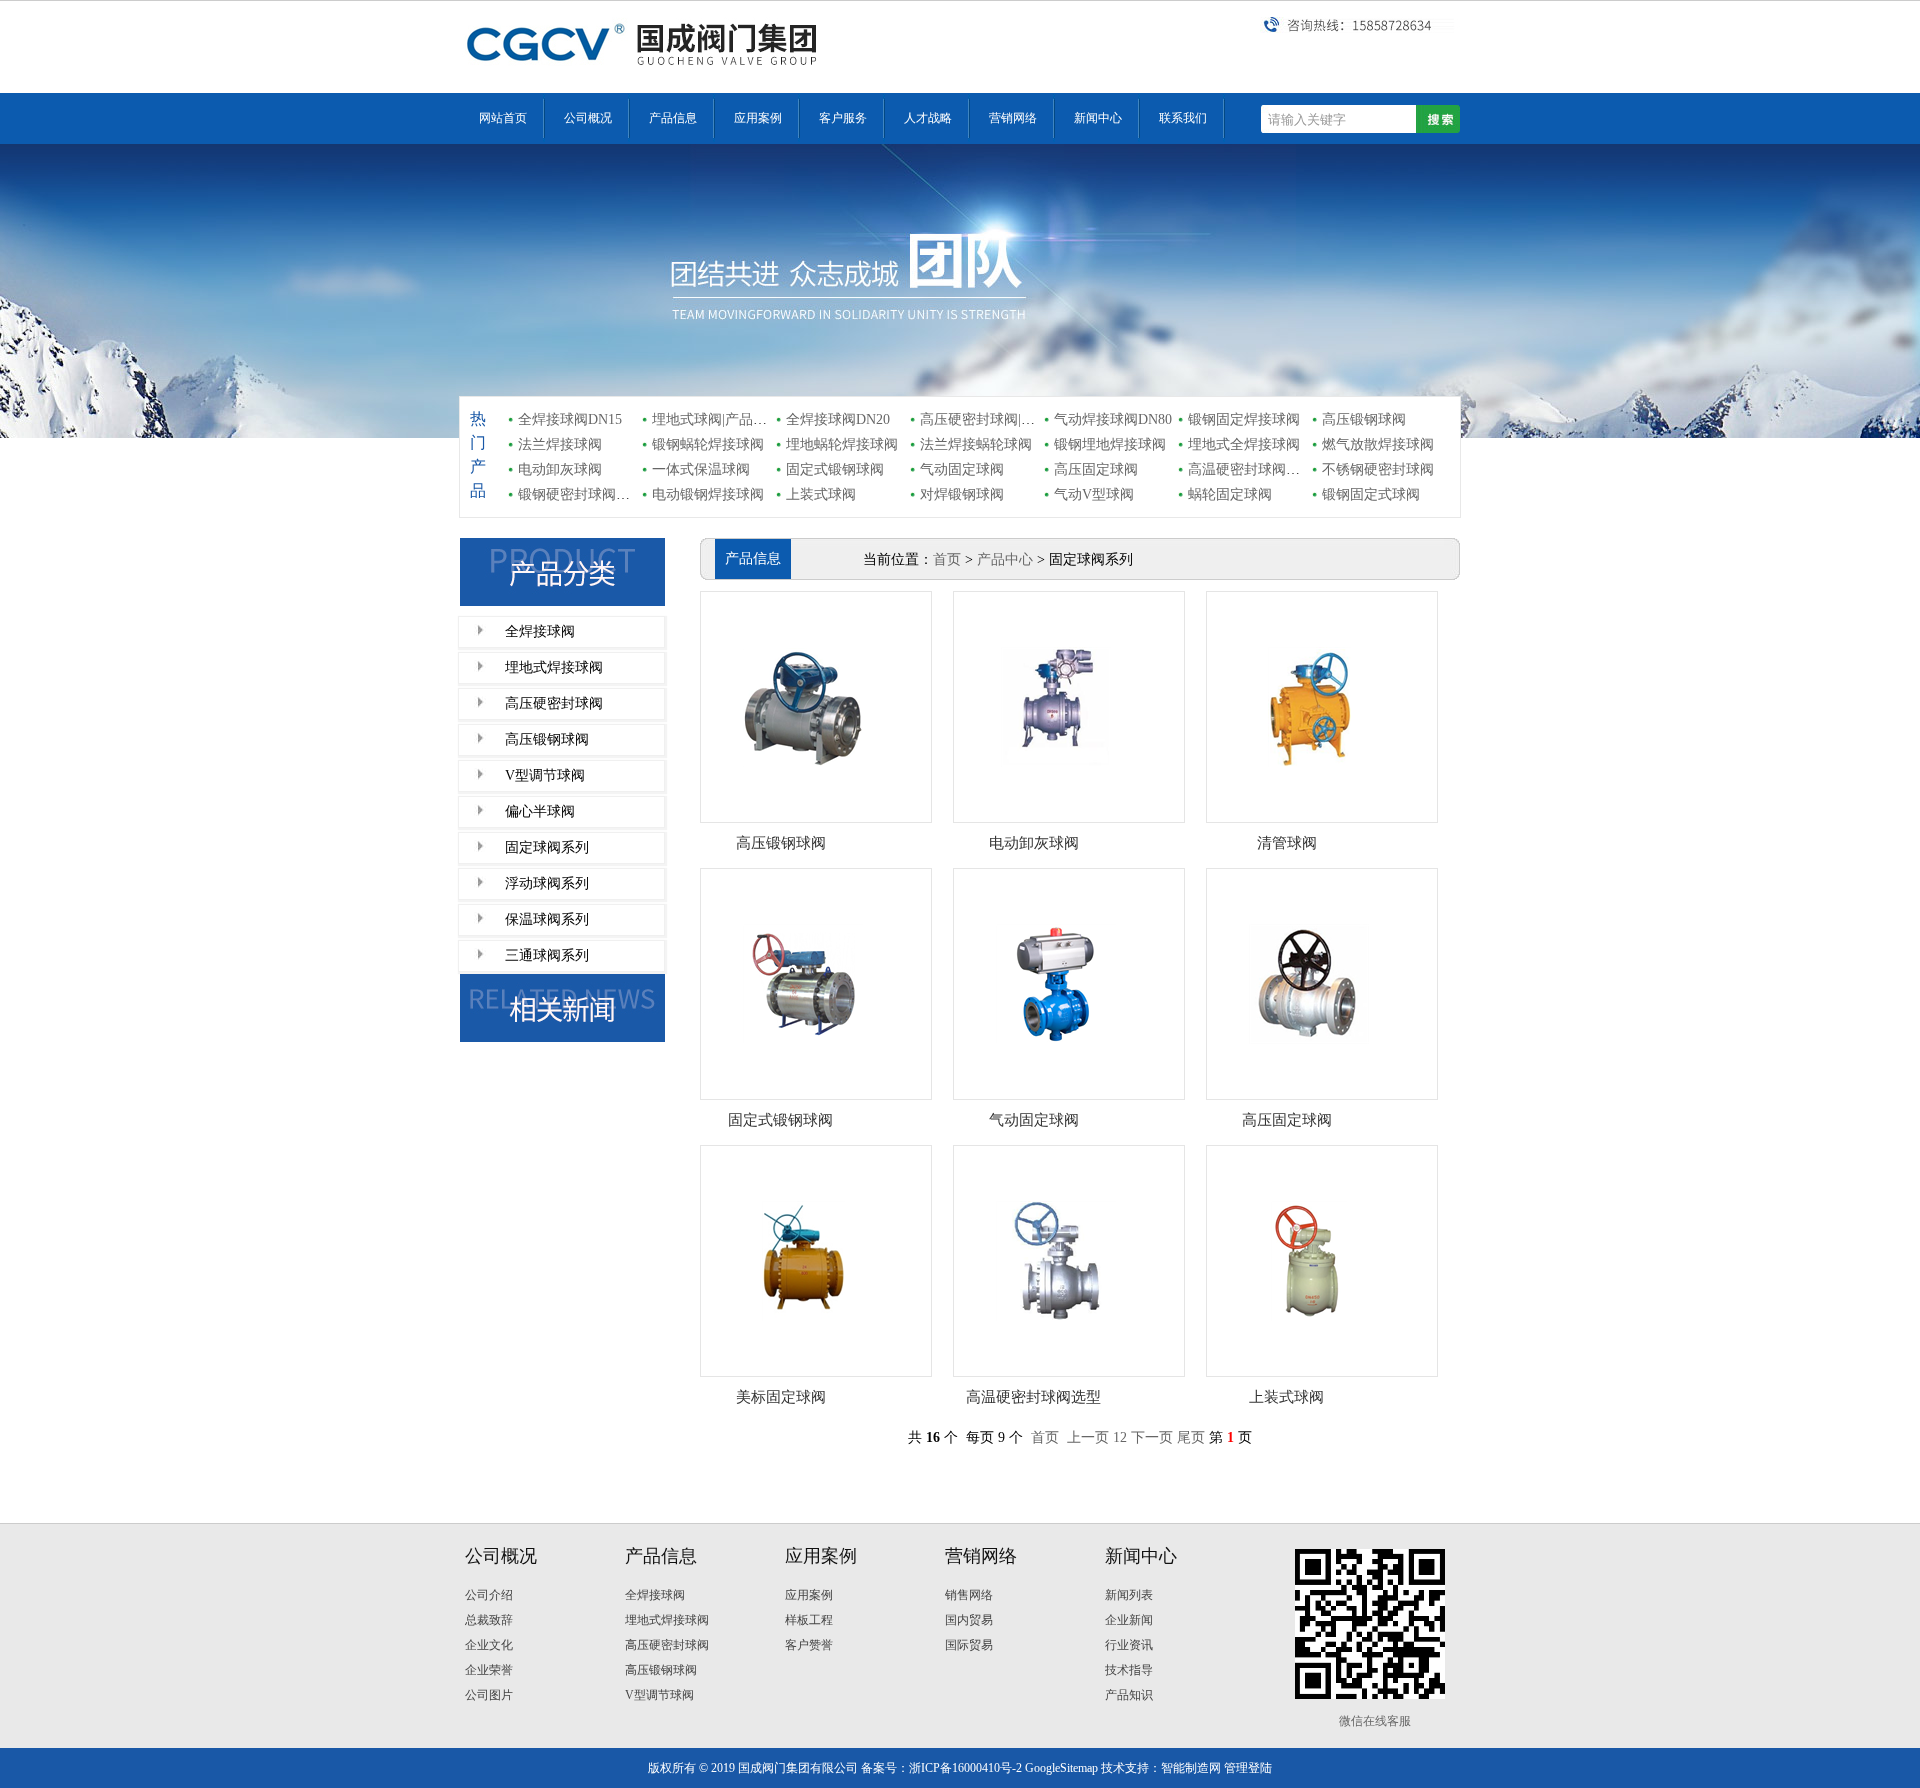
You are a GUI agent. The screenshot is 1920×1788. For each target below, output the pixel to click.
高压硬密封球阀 (554, 703)
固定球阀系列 (547, 847)
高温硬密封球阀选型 (1251, 469)
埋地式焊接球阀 (554, 667)
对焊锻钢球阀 (962, 494)
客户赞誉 (809, 1645)
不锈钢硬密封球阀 (1378, 469)
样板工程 (809, 1620)
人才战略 (928, 118)
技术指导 (1129, 1670)
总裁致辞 (489, 1620)
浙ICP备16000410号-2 (965, 1768)
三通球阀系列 (547, 955)
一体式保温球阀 (701, 469)
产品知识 (1129, 1695)
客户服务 (843, 118)
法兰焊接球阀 (560, 444)
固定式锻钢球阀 (835, 469)
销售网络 (969, 1595)
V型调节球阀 (545, 775)
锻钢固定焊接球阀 (1244, 419)
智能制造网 (1191, 1768)
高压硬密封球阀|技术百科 (998, 419)
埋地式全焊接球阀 (1244, 444)
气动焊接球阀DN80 (1113, 419)
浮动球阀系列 (547, 883)
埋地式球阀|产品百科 (716, 419)
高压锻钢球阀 (1364, 419)
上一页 (1088, 1437)
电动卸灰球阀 (560, 469)
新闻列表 (1129, 1595)
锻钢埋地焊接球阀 (1110, 444)
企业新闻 (1129, 1620)
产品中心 (1005, 559)
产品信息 (673, 118)
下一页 (1152, 1437)
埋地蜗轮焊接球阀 (842, 444)
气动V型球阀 (1094, 494)
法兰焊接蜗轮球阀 (976, 444)
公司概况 (588, 118)
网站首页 (503, 118)
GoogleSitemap (1061, 1768)
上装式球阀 (821, 494)
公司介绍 (489, 1595)
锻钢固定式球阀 (1371, 494)
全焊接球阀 (540, 631)
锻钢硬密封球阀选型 (581, 494)
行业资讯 (1129, 1645)
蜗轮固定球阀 (1230, 494)
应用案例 (758, 118)
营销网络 (1013, 118)
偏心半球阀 (540, 811)
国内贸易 (969, 1620)
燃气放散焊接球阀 (1378, 444)
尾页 (1191, 1437)
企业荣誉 (489, 1670)
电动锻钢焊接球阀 (708, 494)
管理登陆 (1248, 1768)
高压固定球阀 (1096, 469)
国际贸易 (969, 1645)
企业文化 (489, 1645)
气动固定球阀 (962, 469)
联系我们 (1183, 118)
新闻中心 (1098, 118)
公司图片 (489, 1695)
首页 (947, 559)
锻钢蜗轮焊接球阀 (708, 444)
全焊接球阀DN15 (570, 419)
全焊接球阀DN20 (838, 419)
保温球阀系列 (547, 919)
